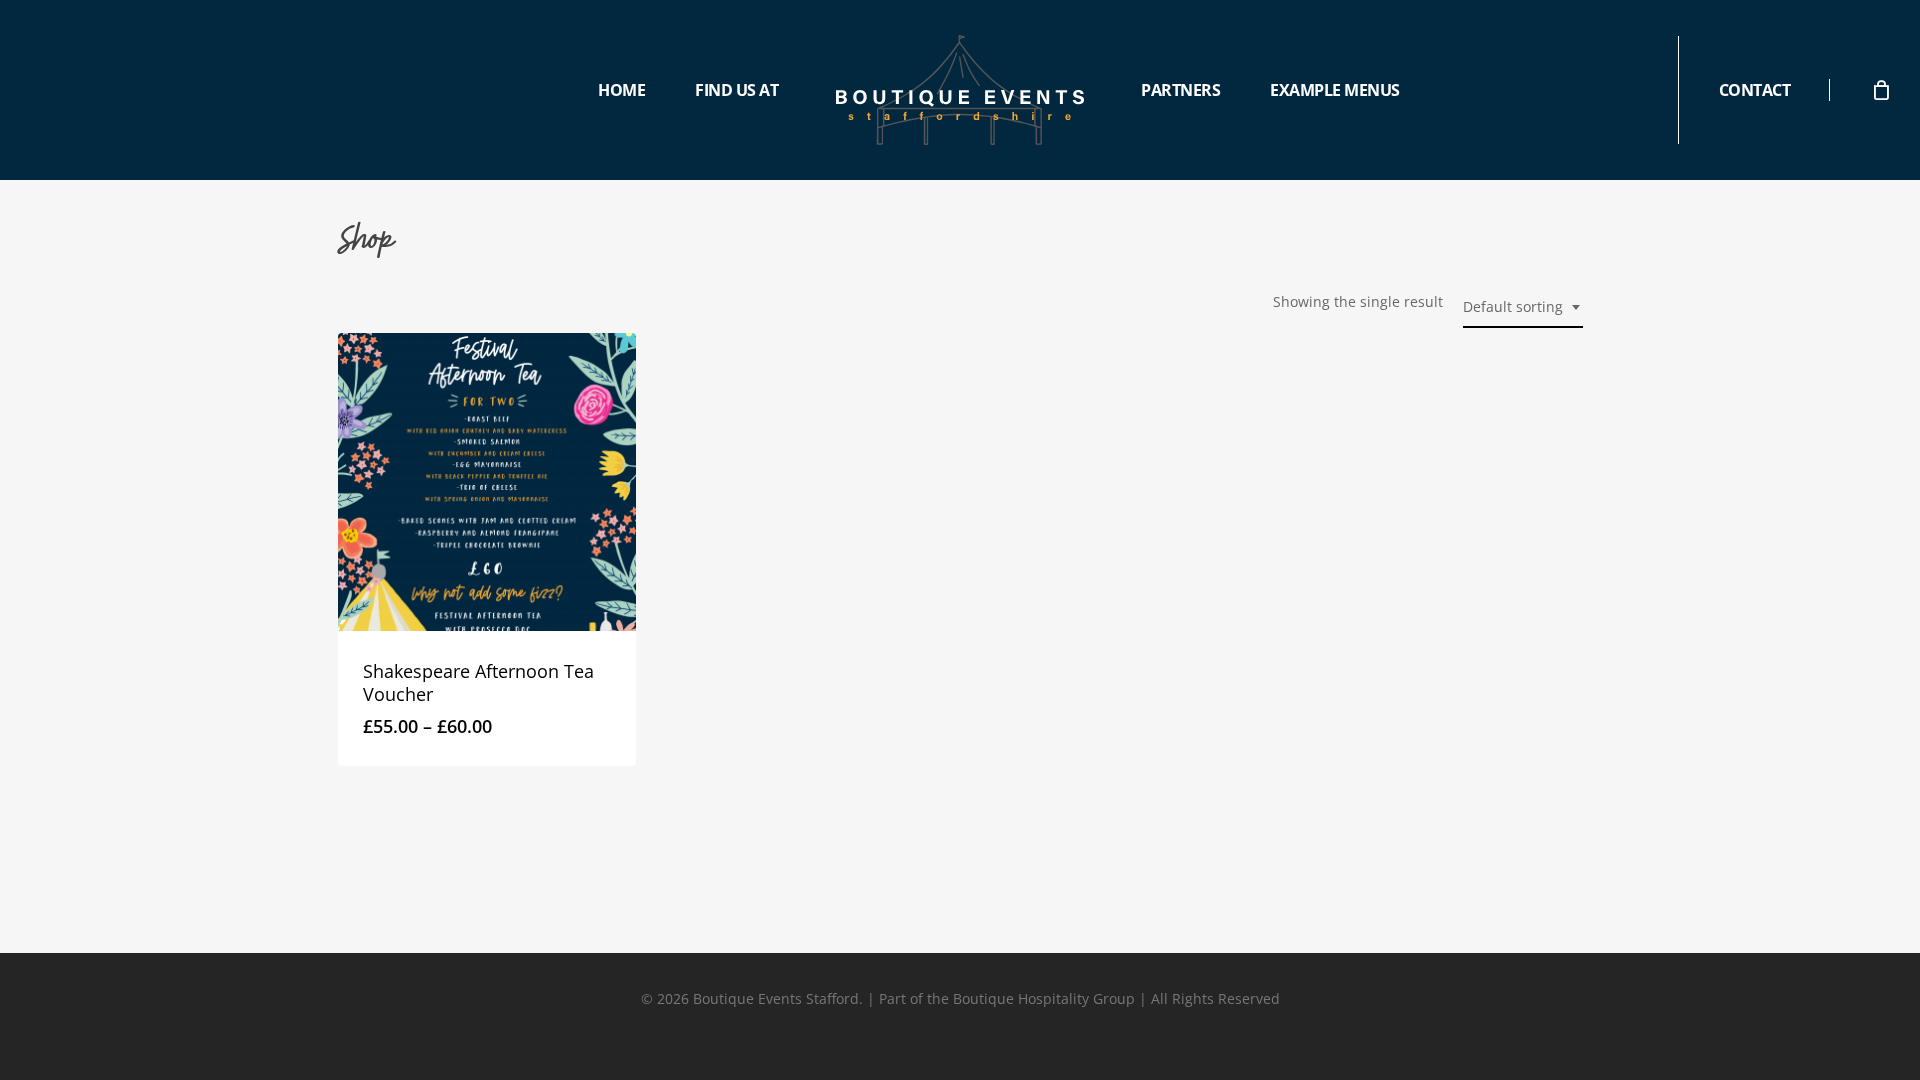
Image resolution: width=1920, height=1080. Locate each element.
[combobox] (1523, 307)
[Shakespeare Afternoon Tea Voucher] (487, 482)
